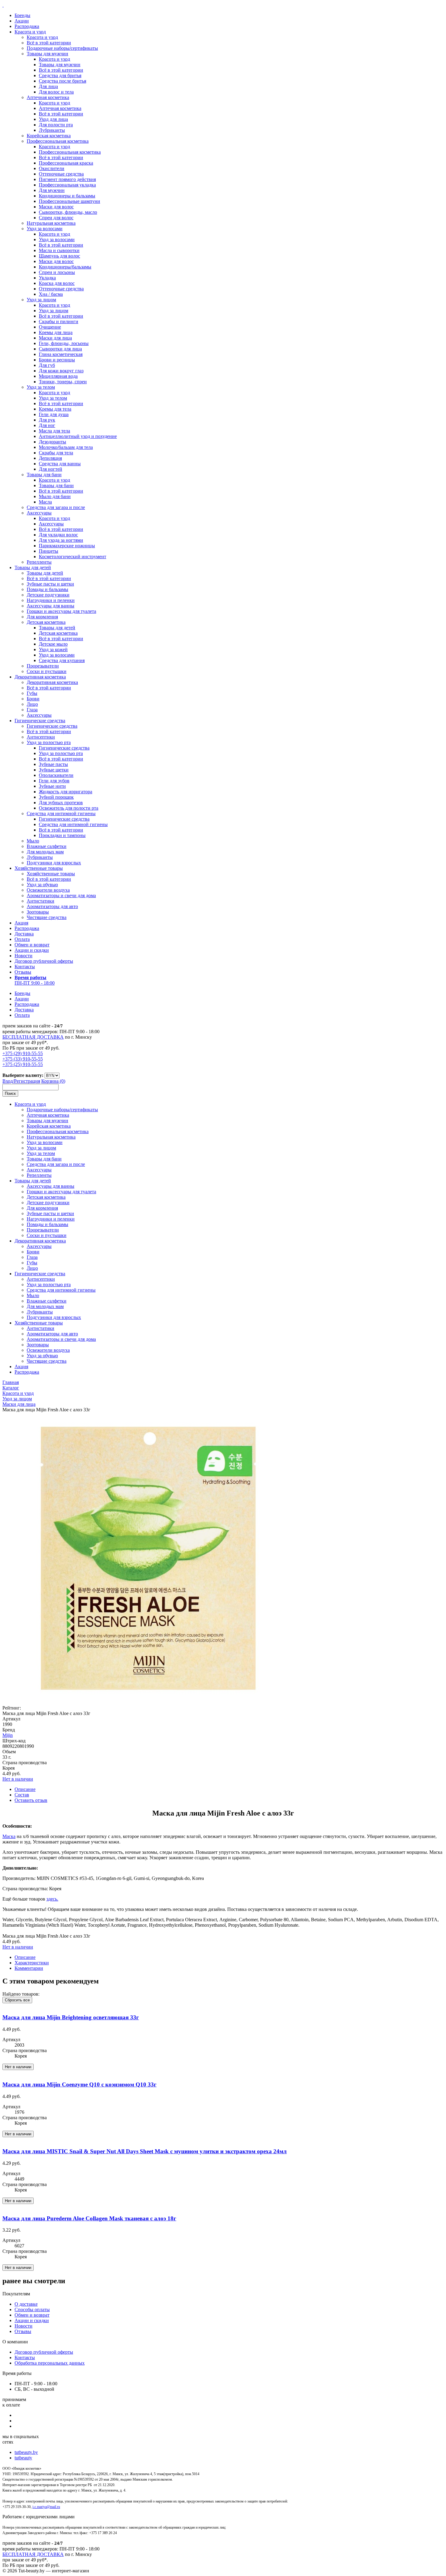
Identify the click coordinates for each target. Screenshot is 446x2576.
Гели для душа (54, 414)
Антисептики (41, 737)
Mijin (8, 1735)
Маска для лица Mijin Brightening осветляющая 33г (71, 2017)
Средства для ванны (60, 464)
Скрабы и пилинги (59, 321)
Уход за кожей (53, 649)
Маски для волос (56, 207)
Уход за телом (41, 387)
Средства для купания (62, 660)
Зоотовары (38, 912)
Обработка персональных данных (50, 2363)
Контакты (25, 967)
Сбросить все (17, 2000)
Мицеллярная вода (58, 376)
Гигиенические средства (40, 721)
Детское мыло (53, 644)
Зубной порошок (56, 797)
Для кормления (42, 617)
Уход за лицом (41, 300)
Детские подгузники (48, 595)
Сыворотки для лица (60, 349)
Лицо (32, 704)
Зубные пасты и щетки (50, 584)
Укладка (47, 278)
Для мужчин (52, 190)
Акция (21, 923)
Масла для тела (54, 431)
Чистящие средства (47, 917)
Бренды (22, 15)
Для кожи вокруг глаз (61, 371)
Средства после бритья (63, 81)
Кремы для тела (55, 409)
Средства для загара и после (56, 507)
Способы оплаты (32, 2310)
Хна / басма (51, 294)
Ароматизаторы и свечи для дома (61, 895)
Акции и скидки (32, 950)
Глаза (32, 710)
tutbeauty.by (26, 2452)
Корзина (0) (53, 1081)
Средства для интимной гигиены (61, 813)
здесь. (52, 1899)
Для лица (48, 86)
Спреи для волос (56, 218)
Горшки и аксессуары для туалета (61, 611)
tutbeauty (23, 2458)
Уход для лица (53, 119)
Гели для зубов (54, 781)
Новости (24, 956)
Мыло (33, 841)
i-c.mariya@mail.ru (46, 2507)
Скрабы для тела (56, 453)
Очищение (50, 327)
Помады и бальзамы (47, 589)
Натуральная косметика (51, 223)
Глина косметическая (61, 354)
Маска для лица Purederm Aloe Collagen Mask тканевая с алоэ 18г (89, 2218)
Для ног (47, 425)
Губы (32, 693)
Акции (22, 21)
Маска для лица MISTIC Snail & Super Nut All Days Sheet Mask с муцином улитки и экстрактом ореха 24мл (145, 2151)
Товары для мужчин (47, 54)
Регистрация (27, 1081)
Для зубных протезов (61, 803)
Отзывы (23, 972)
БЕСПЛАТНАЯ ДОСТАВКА (33, 1037)
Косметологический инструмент (73, 557)
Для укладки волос (58, 535)
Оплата (22, 939)
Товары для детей (33, 567)
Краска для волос (57, 283)
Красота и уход (30, 32)
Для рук (47, 420)
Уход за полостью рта (49, 742)
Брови (33, 699)
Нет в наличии (18, 1779)
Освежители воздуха (48, 890)
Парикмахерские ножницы (67, 546)
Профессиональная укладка (67, 185)
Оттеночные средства (61, 174)
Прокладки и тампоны (62, 835)
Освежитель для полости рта (69, 808)
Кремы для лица (56, 332)
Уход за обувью (42, 885)
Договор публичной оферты (44, 961)
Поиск (10, 1093)
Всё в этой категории (49, 43)
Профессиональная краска (66, 163)
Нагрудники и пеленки (51, 600)
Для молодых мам (45, 852)
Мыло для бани (55, 496)
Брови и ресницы (57, 360)
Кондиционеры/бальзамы (65, 267)
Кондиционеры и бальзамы (67, 196)
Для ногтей (51, 469)
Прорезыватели (43, 666)
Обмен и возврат (32, 945)
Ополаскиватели (56, 775)
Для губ (47, 365)
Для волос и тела (56, 92)
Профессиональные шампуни (69, 201)
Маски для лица (55, 338)
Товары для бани (44, 475)
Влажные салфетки (47, 846)
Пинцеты (49, 551)
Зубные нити (52, 786)
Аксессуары (39, 513)
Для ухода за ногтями (61, 540)
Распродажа (27, 26)
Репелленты (39, 562)
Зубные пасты (53, 764)
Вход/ (8, 1081)
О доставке (26, 2304)
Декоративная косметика (40, 677)
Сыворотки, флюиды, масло (68, 212)
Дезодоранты (52, 442)
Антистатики (41, 901)
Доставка (24, 934)
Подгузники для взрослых (54, 863)
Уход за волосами (45, 229)
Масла (45, 502)
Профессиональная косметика (58, 141)
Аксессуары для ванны (51, 606)
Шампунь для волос (59, 256)
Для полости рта (56, 125)
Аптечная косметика (48, 97)
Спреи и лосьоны (57, 272)
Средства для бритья (60, 75)
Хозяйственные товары (39, 868)
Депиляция (50, 458)
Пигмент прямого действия (67, 179)
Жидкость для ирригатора (66, 792)
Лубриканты (52, 130)
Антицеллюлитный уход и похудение (78, 436)
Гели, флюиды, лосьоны (64, 343)
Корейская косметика (49, 136)
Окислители (52, 168)
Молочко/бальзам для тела (66, 447)
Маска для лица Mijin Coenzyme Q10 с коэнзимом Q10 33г (79, 2084)
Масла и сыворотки (59, 250)
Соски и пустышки (47, 671)
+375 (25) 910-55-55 (23, 1064)
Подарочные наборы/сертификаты (62, 48)
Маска (9, 1836)
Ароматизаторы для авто (52, 906)
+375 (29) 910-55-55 (23, 1053)
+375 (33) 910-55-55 (23, 1059)
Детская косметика (46, 622)
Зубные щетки (54, 770)
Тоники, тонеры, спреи (63, 382)
